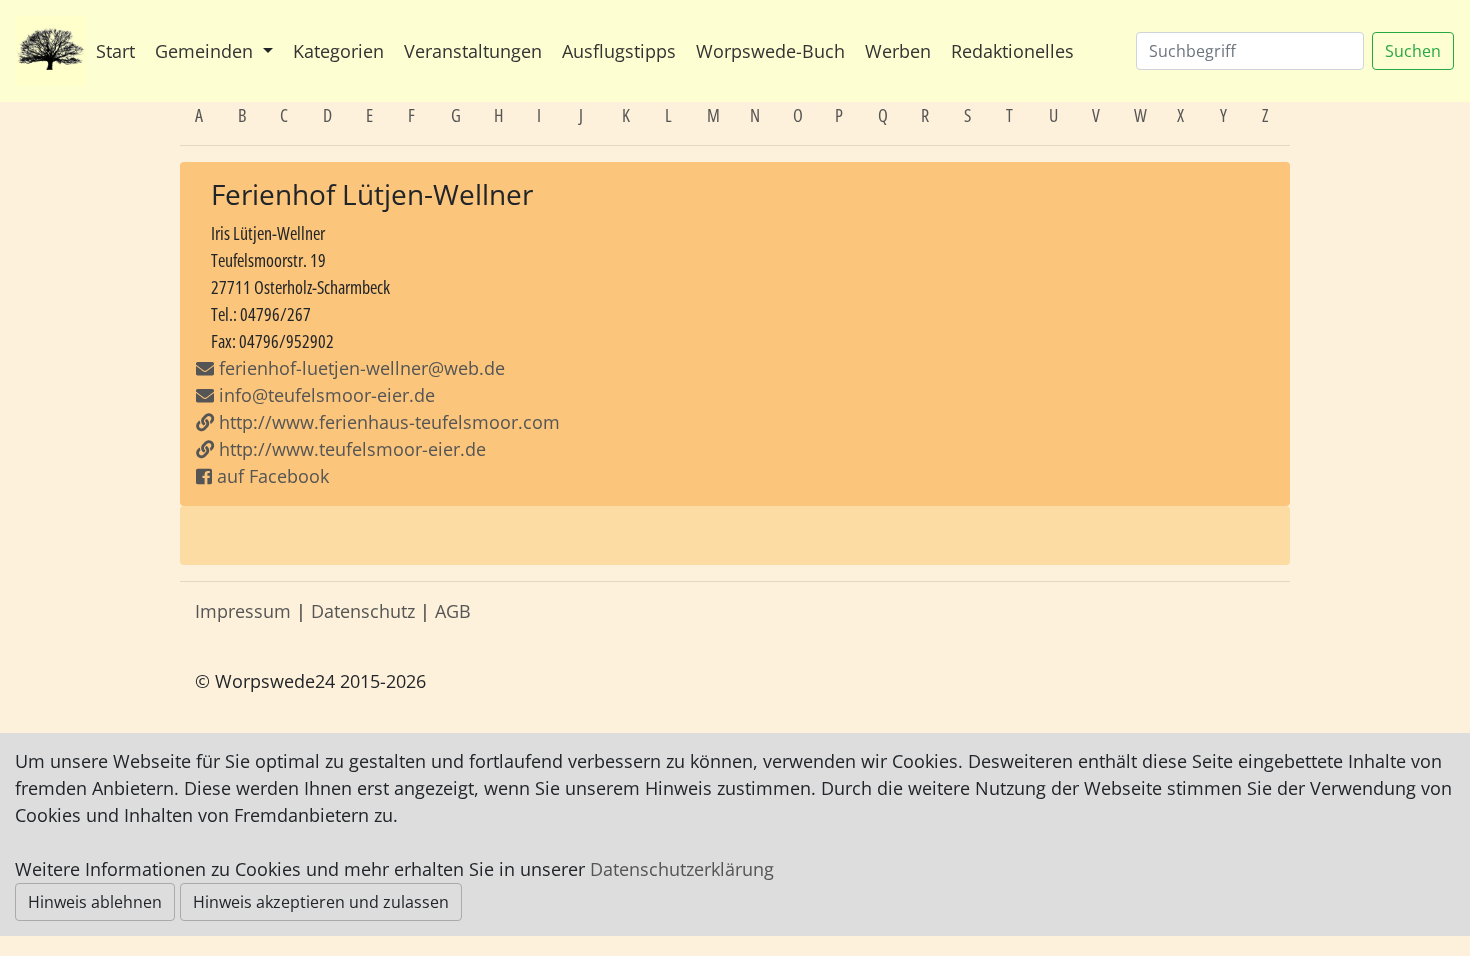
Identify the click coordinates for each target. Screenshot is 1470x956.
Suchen (1413, 51)
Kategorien (338, 51)
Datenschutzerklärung (682, 869)
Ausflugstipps (619, 51)
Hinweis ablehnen (95, 902)
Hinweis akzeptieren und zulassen (321, 902)
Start (115, 51)
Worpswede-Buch (770, 51)
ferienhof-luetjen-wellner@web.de (362, 368)
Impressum (243, 611)
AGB (453, 611)
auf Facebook (270, 476)
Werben (898, 51)
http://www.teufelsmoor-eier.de (350, 449)
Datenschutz (363, 611)
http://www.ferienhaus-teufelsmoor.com (387, 422)
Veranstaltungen (473, 51)
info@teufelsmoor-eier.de (324, 395)
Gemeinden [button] (206, 51)
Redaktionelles (1012, 51)
